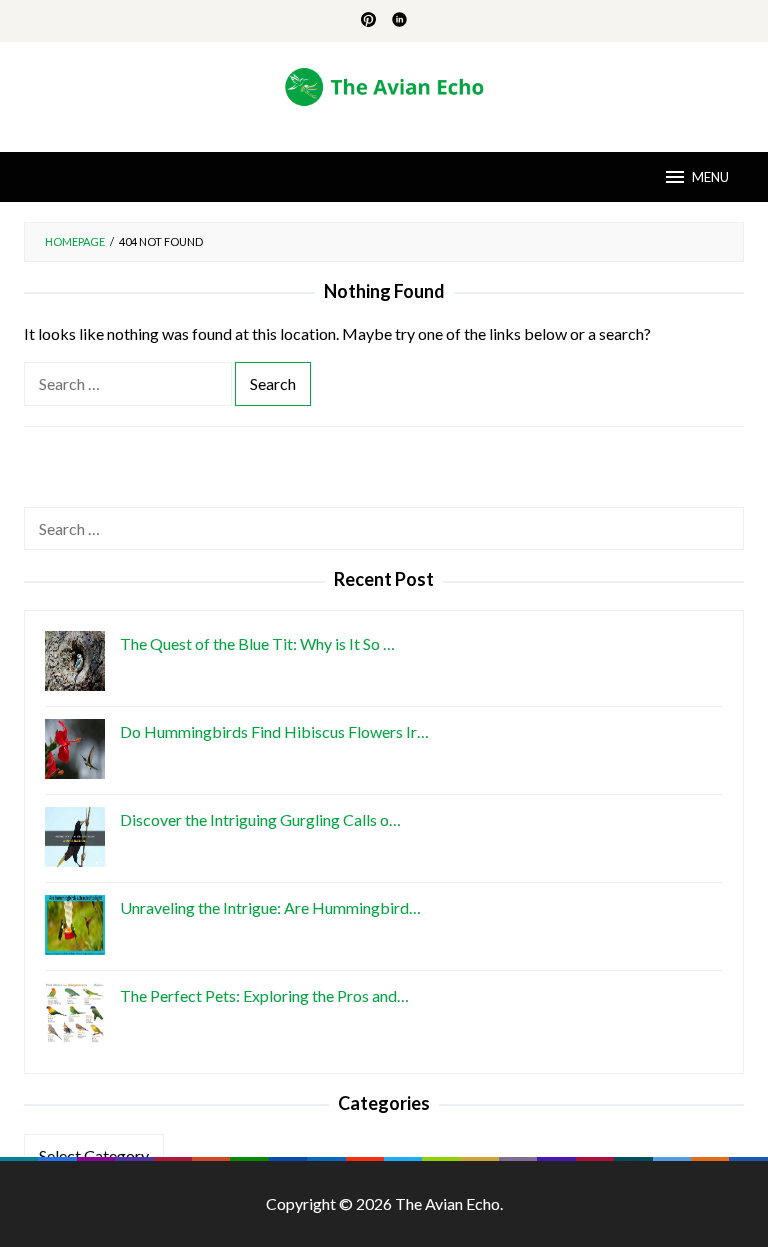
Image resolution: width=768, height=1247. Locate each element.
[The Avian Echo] (384, 84)
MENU (710, 177)
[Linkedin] (399, 21)
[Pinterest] (368, 21)
